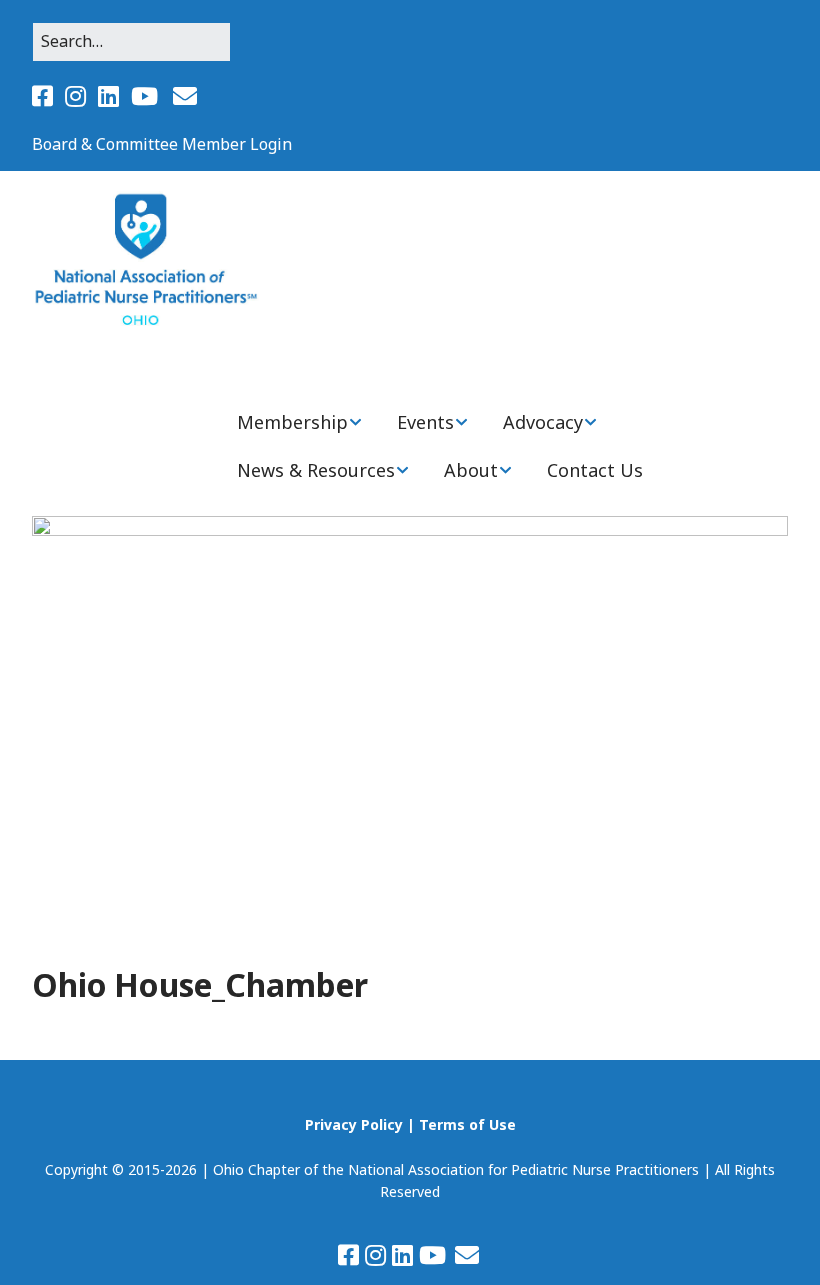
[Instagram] (75, 96)
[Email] (185, 96)
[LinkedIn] (108, 96)
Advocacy (543, 422)
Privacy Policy (354, 1124)
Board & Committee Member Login (162, 144)
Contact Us (595, 470)
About (471, 470)
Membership (292, 422)
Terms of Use (467, 1124)
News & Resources (316, 470)
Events (425, 422)
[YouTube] (144, 96)
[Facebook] (44, 96)
